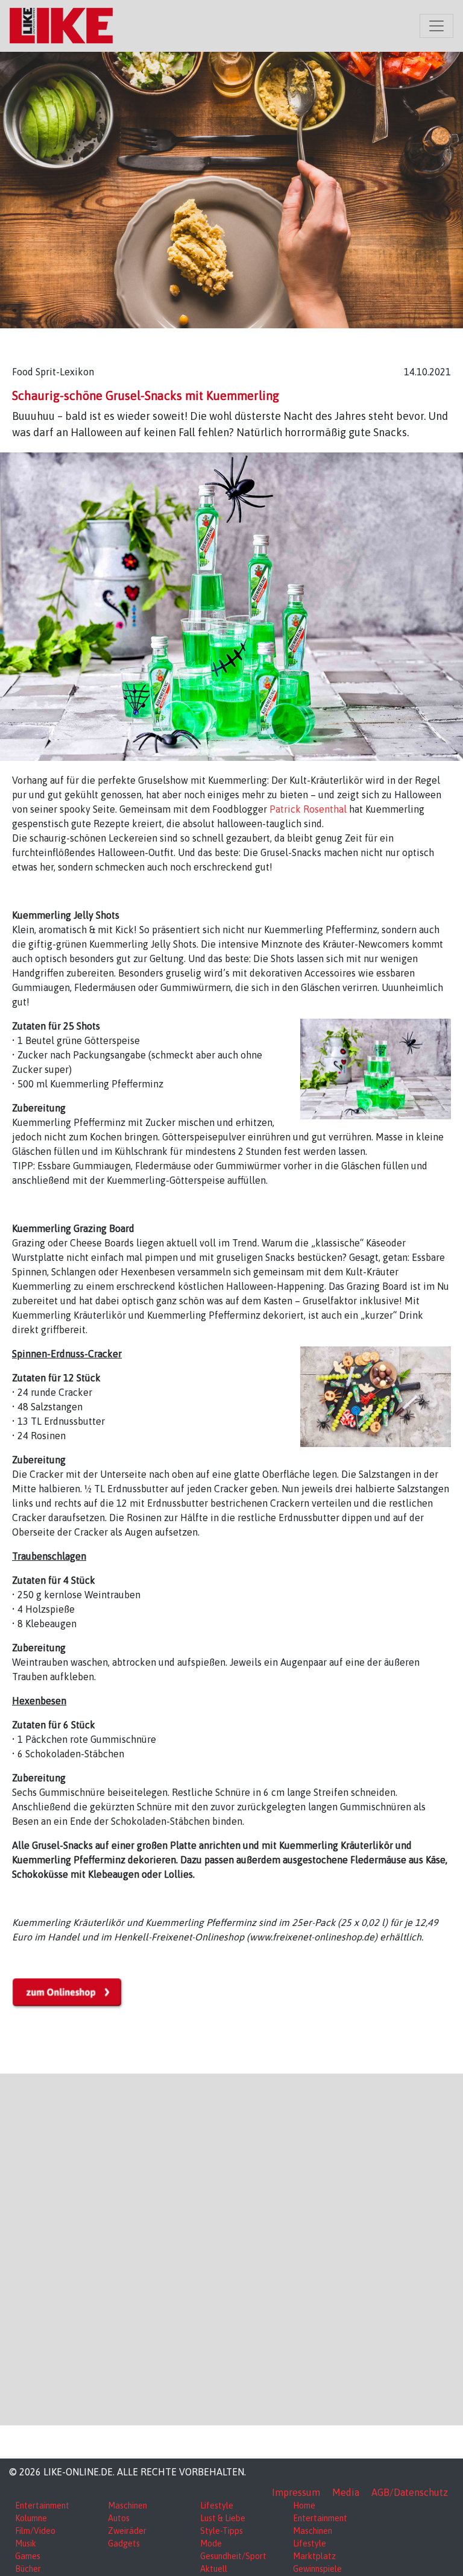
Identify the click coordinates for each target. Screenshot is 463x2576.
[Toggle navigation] (436, 26)
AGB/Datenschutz (410, 2492)
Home (304, 2506)
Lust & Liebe (223, 2518)
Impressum (296, 2492)
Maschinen (128, 2506)
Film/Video (35, 2531)
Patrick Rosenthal (308, 809)
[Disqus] (231, 2248)
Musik (26, 2543)
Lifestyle (217, 2506)
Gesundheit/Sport (233, 2556)
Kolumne (31, 2518)
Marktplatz (314, 2556)
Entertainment (42, 2506)
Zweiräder (127, 2531)
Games (28, 2556)
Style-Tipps (222, 2531)
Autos (119, 2518)
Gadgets (124, 2543)
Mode (211, 2543)
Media (346, 2492)
